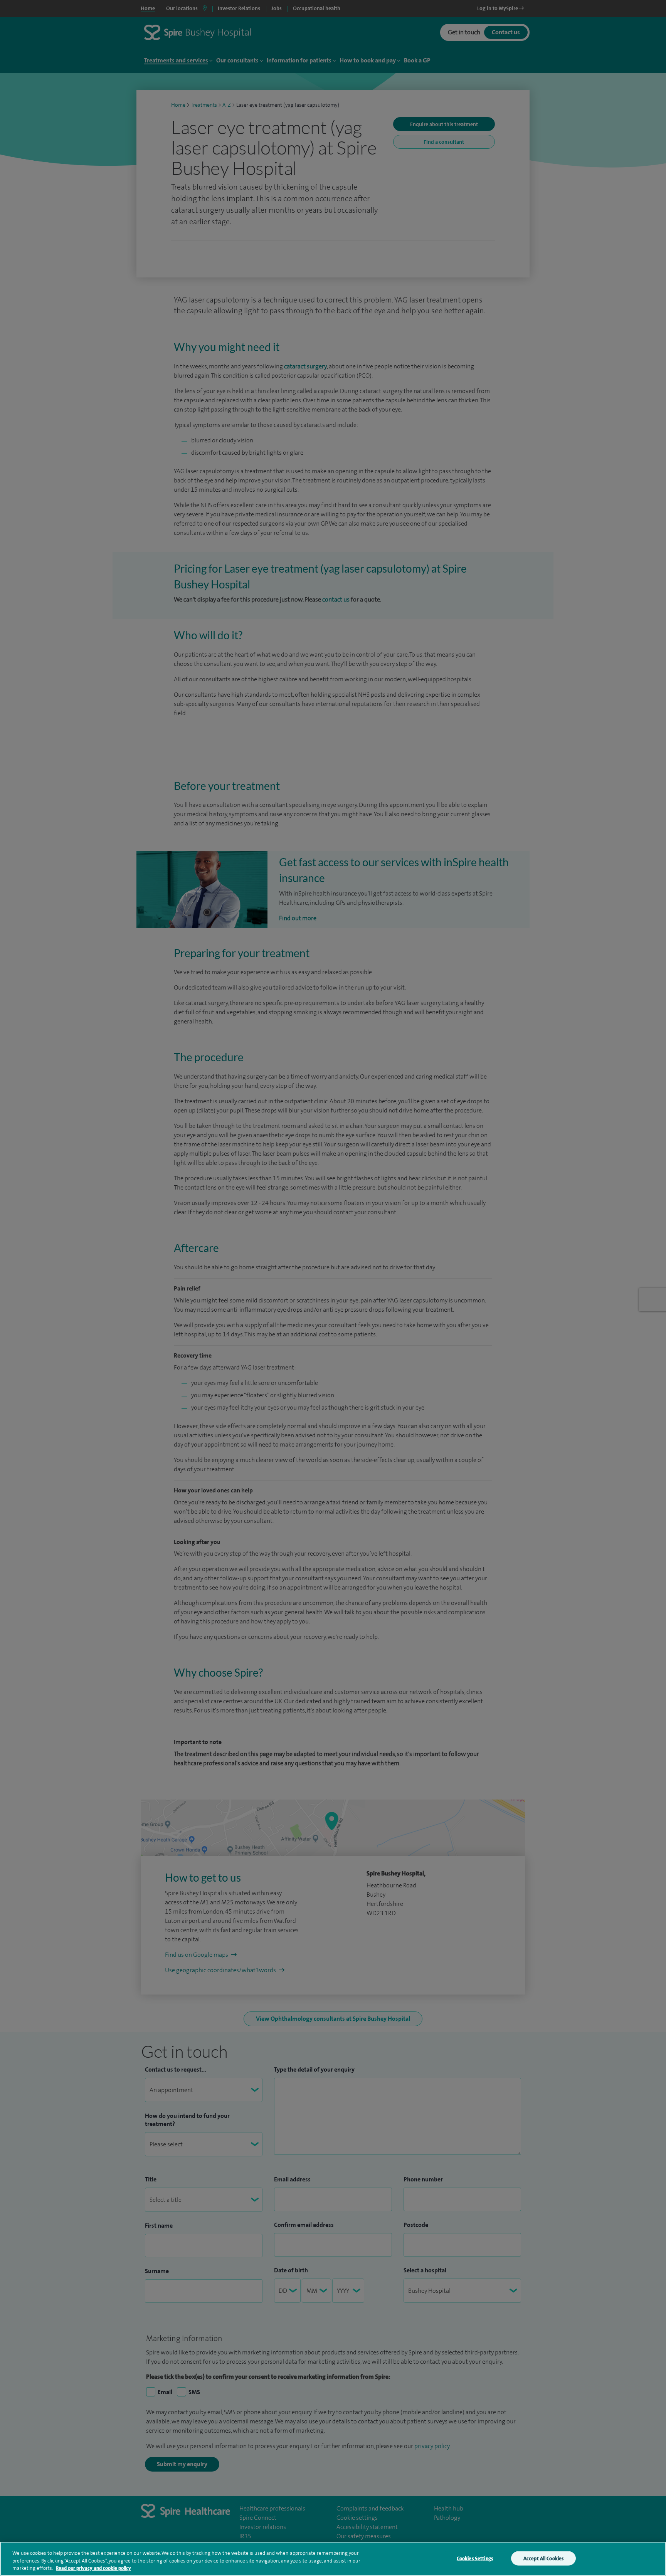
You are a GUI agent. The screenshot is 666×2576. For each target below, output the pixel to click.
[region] (333, 2559)
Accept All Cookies (543, 2558)
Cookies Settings (475, 2558)
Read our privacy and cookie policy (93, 2568)
